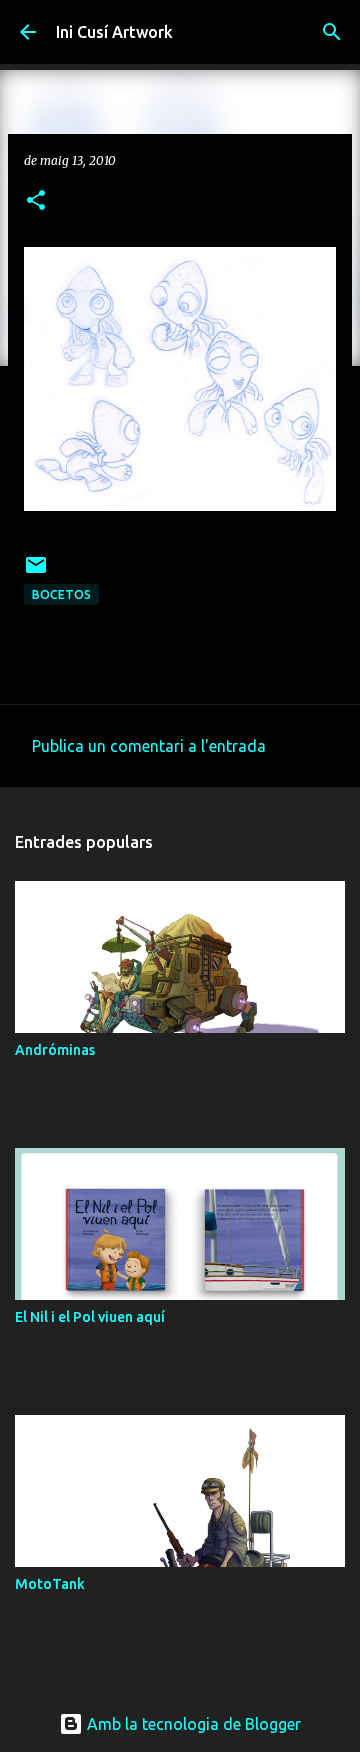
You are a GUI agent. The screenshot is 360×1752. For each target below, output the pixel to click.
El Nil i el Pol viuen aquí (90, 1317)
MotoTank (50, 1584)
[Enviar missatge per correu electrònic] (36, 572)
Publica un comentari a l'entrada (149, 746)
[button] (36, 201)
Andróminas (55, 1050)
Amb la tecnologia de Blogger (192, 1724)
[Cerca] (332, 32)
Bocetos (61, 594)
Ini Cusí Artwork (114, 32)
